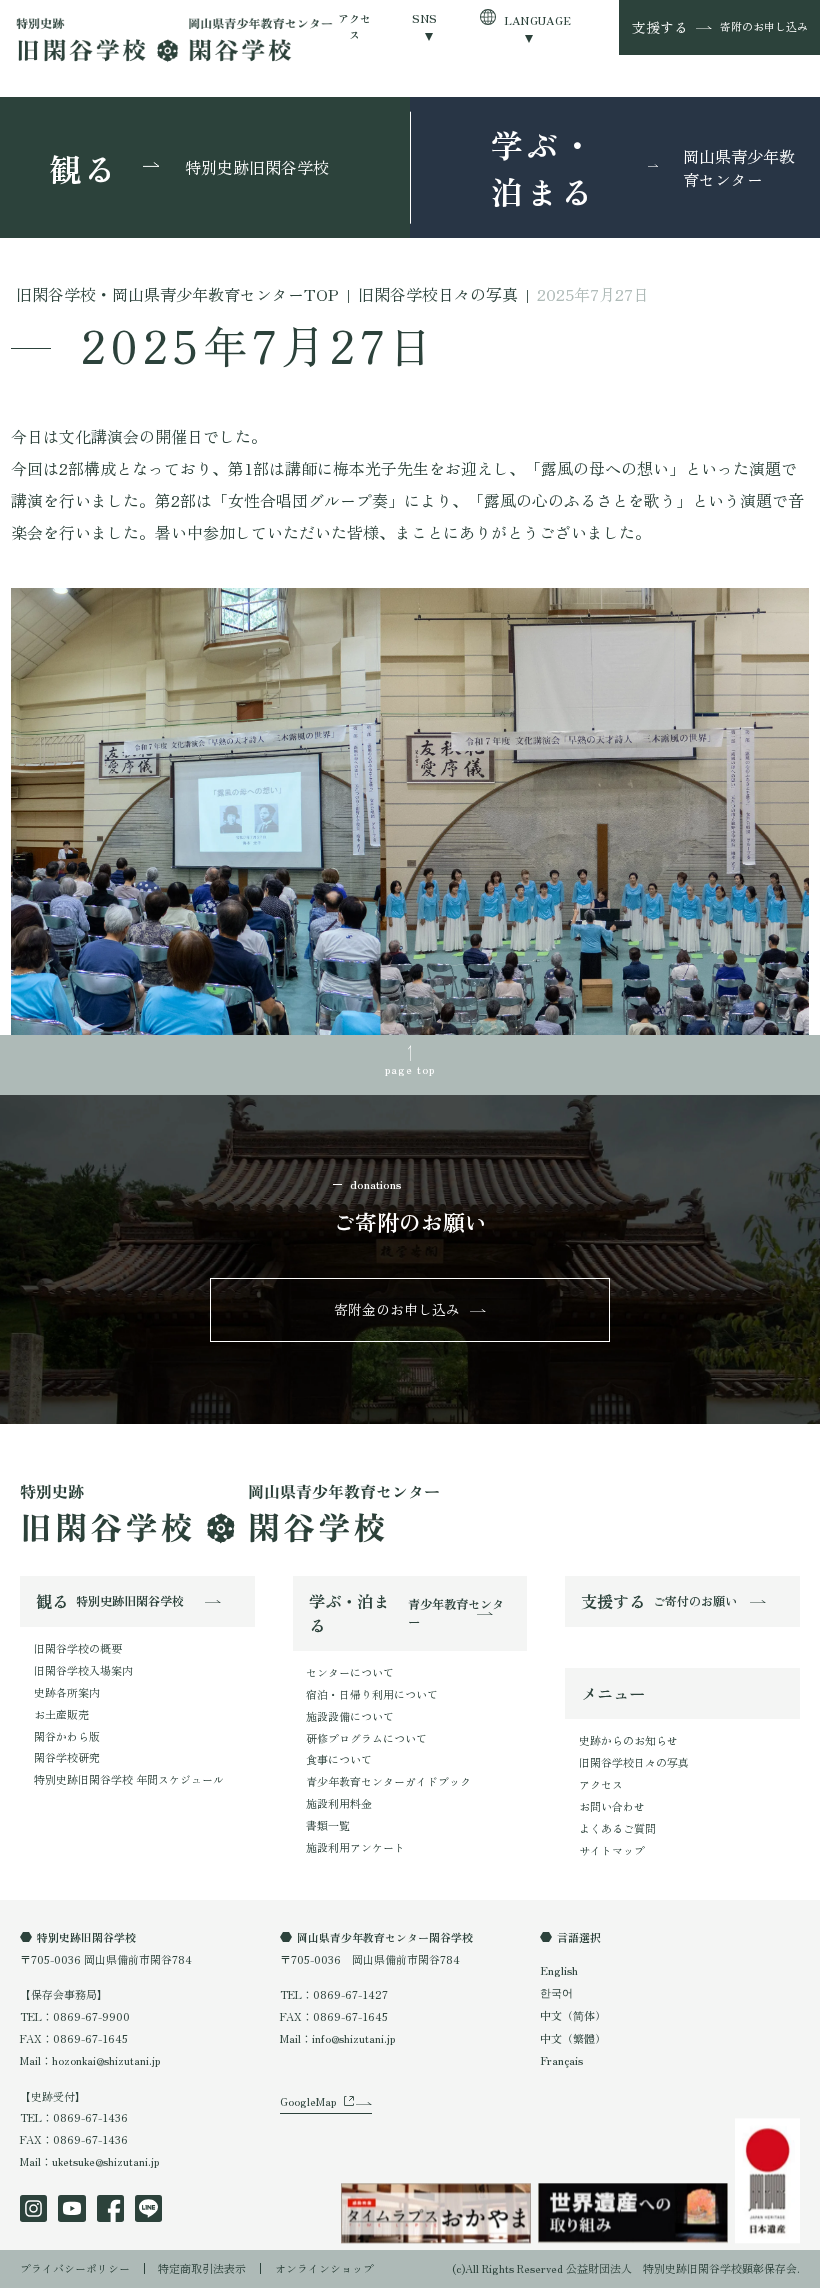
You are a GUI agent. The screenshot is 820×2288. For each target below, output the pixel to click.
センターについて (350, 1672)
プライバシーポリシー (75, 2268)
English (559, 1970)
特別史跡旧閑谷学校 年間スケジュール (129, 1779)
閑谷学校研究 (67, 1757)
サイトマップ (612, 1850)
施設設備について (350, 1716)
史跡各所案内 (67, 1692)
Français (561, 2060)
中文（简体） (573, 2015)
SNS (425, 18)
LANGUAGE (538, 20)
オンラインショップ (324, 2268)
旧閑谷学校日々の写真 (634, 1762)
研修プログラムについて (366, 1738)
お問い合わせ (612, 1806)
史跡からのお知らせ (628, 1740)
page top (410, 1069)
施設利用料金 (339, 1803)
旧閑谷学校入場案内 (83, 1670)
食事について (339, 1759)
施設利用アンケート (355, 1847)
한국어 (556, 1992)
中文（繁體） (573, 2038)
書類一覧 (328, 1825)
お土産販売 (61, 1714)
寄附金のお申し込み (397, 1309)
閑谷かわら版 (67, 1736)
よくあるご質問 (617, 1828)
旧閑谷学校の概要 (78, 1648)
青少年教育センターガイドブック (388, 1781)
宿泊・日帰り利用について (372, 1694)
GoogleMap (308, 2101)
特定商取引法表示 (202, 2268)
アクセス (355, 26)
